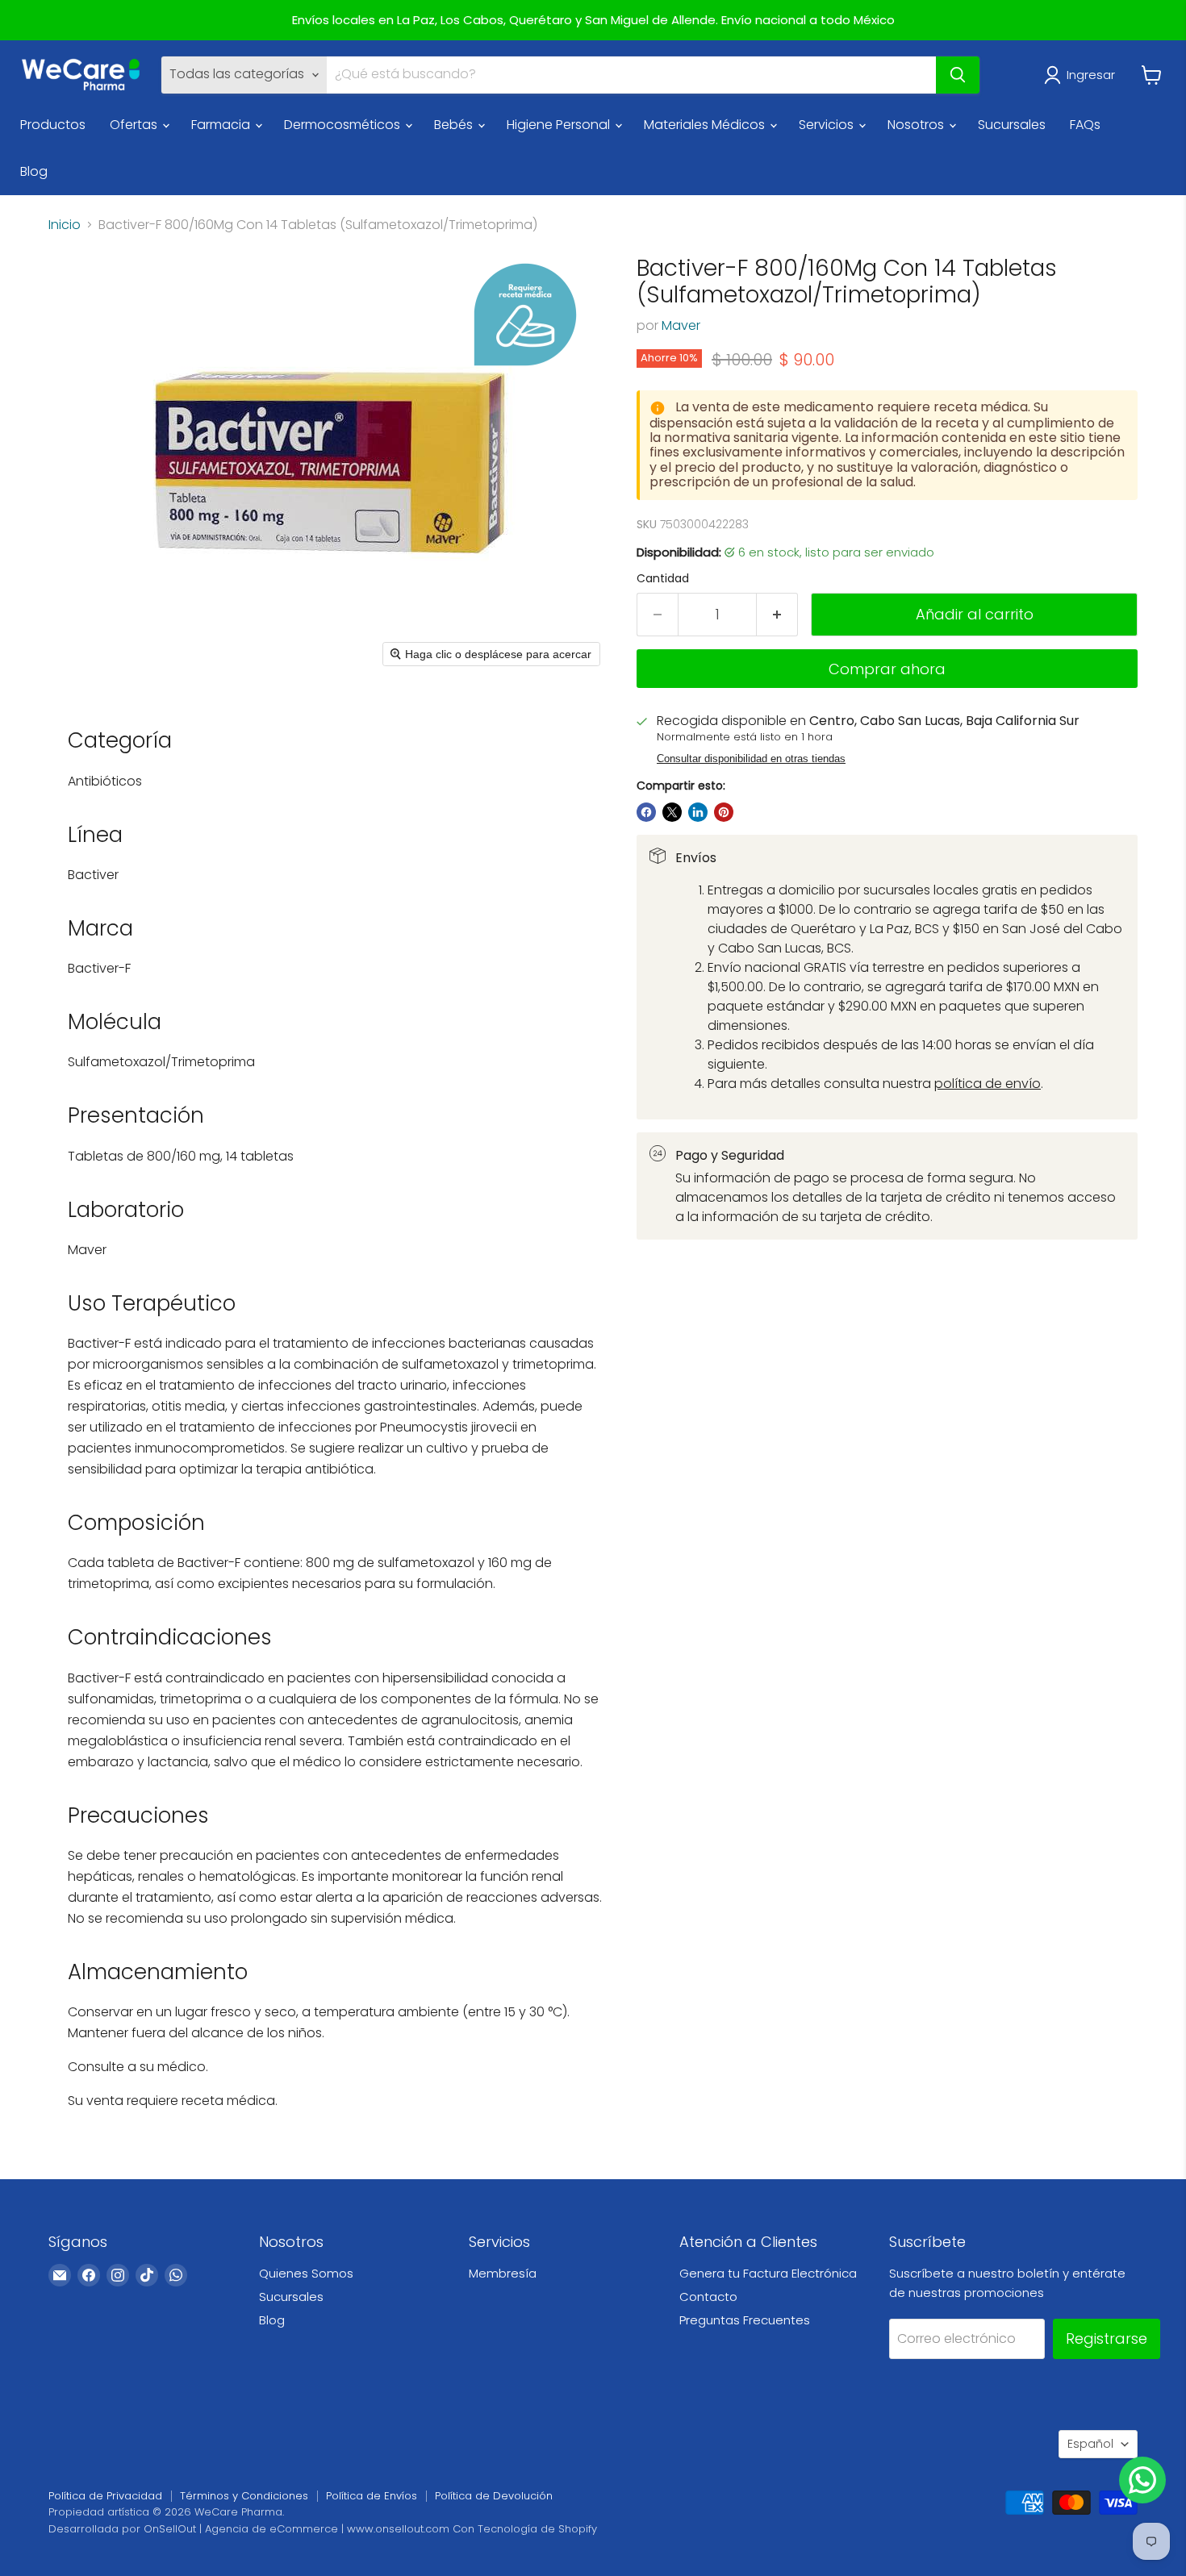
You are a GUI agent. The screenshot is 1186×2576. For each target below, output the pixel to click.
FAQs (1085, 125)
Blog (34, 171)
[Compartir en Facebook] (646, 812)
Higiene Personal (560, 125)
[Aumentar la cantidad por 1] (777, 615)
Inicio (65, 225)
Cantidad (663, 578)
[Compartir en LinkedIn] (698, 812)
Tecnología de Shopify (537, 2529)
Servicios (828, 125)
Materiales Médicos (706, 125)
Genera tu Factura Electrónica (768, 2273)
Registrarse (1107, 2338)
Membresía (503, 2273)
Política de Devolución (494, 2496)
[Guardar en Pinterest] (724, 812)
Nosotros (917, 125)
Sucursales (1012, 125)
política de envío (988, 1084)
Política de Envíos (372, 2496)
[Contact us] (1142, 2480)
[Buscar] (958, 75)
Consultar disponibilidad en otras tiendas (751, 759)
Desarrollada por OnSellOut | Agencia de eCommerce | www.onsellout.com (249, 2529)
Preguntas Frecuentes (745, 2320)
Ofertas (135, 125)
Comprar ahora (887, 669)
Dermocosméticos (344, 125)
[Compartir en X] (672, 812)
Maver (681, 325)
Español (1090, 2444)
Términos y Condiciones (244, 2496)
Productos (53, 125)
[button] (1083, 75)
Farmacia (222, 125)
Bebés (455, 125)
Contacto (708, 2297)
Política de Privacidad (105, 2496)
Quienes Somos (306, 2273)
